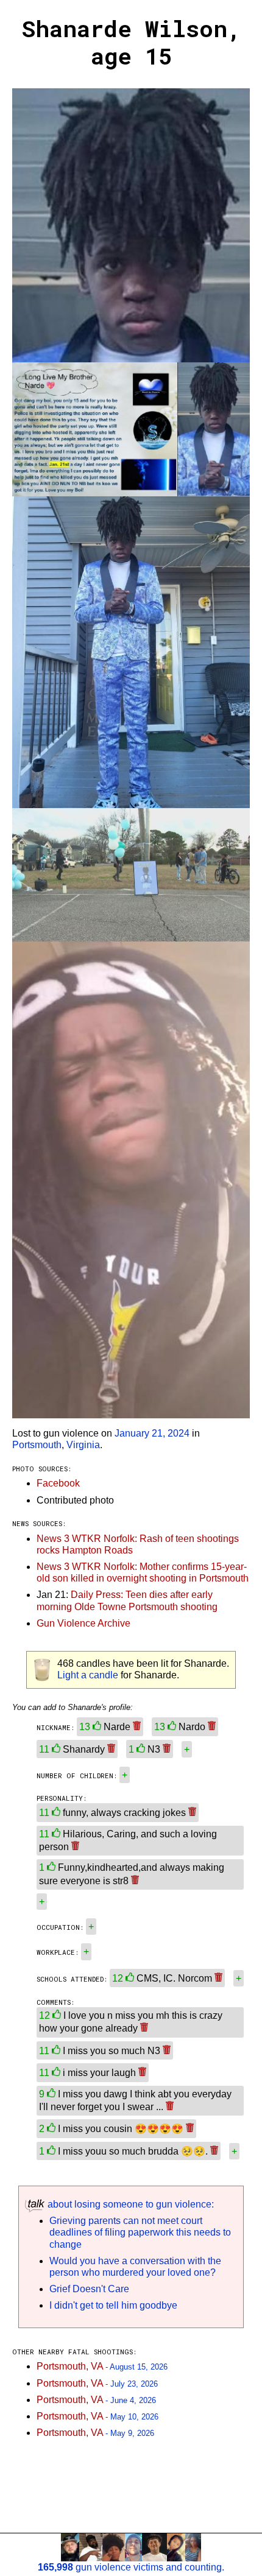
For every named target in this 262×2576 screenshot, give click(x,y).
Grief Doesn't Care (89, 2289)
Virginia (83, 1445)
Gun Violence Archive (83, 1623)
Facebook (58, 1483)
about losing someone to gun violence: (129, 2204)
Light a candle (88, 1675)
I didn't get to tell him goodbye (113, 2305)
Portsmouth (37, 1445)
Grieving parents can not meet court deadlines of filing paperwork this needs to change (140, 2232)
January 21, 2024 (152, 1433)
